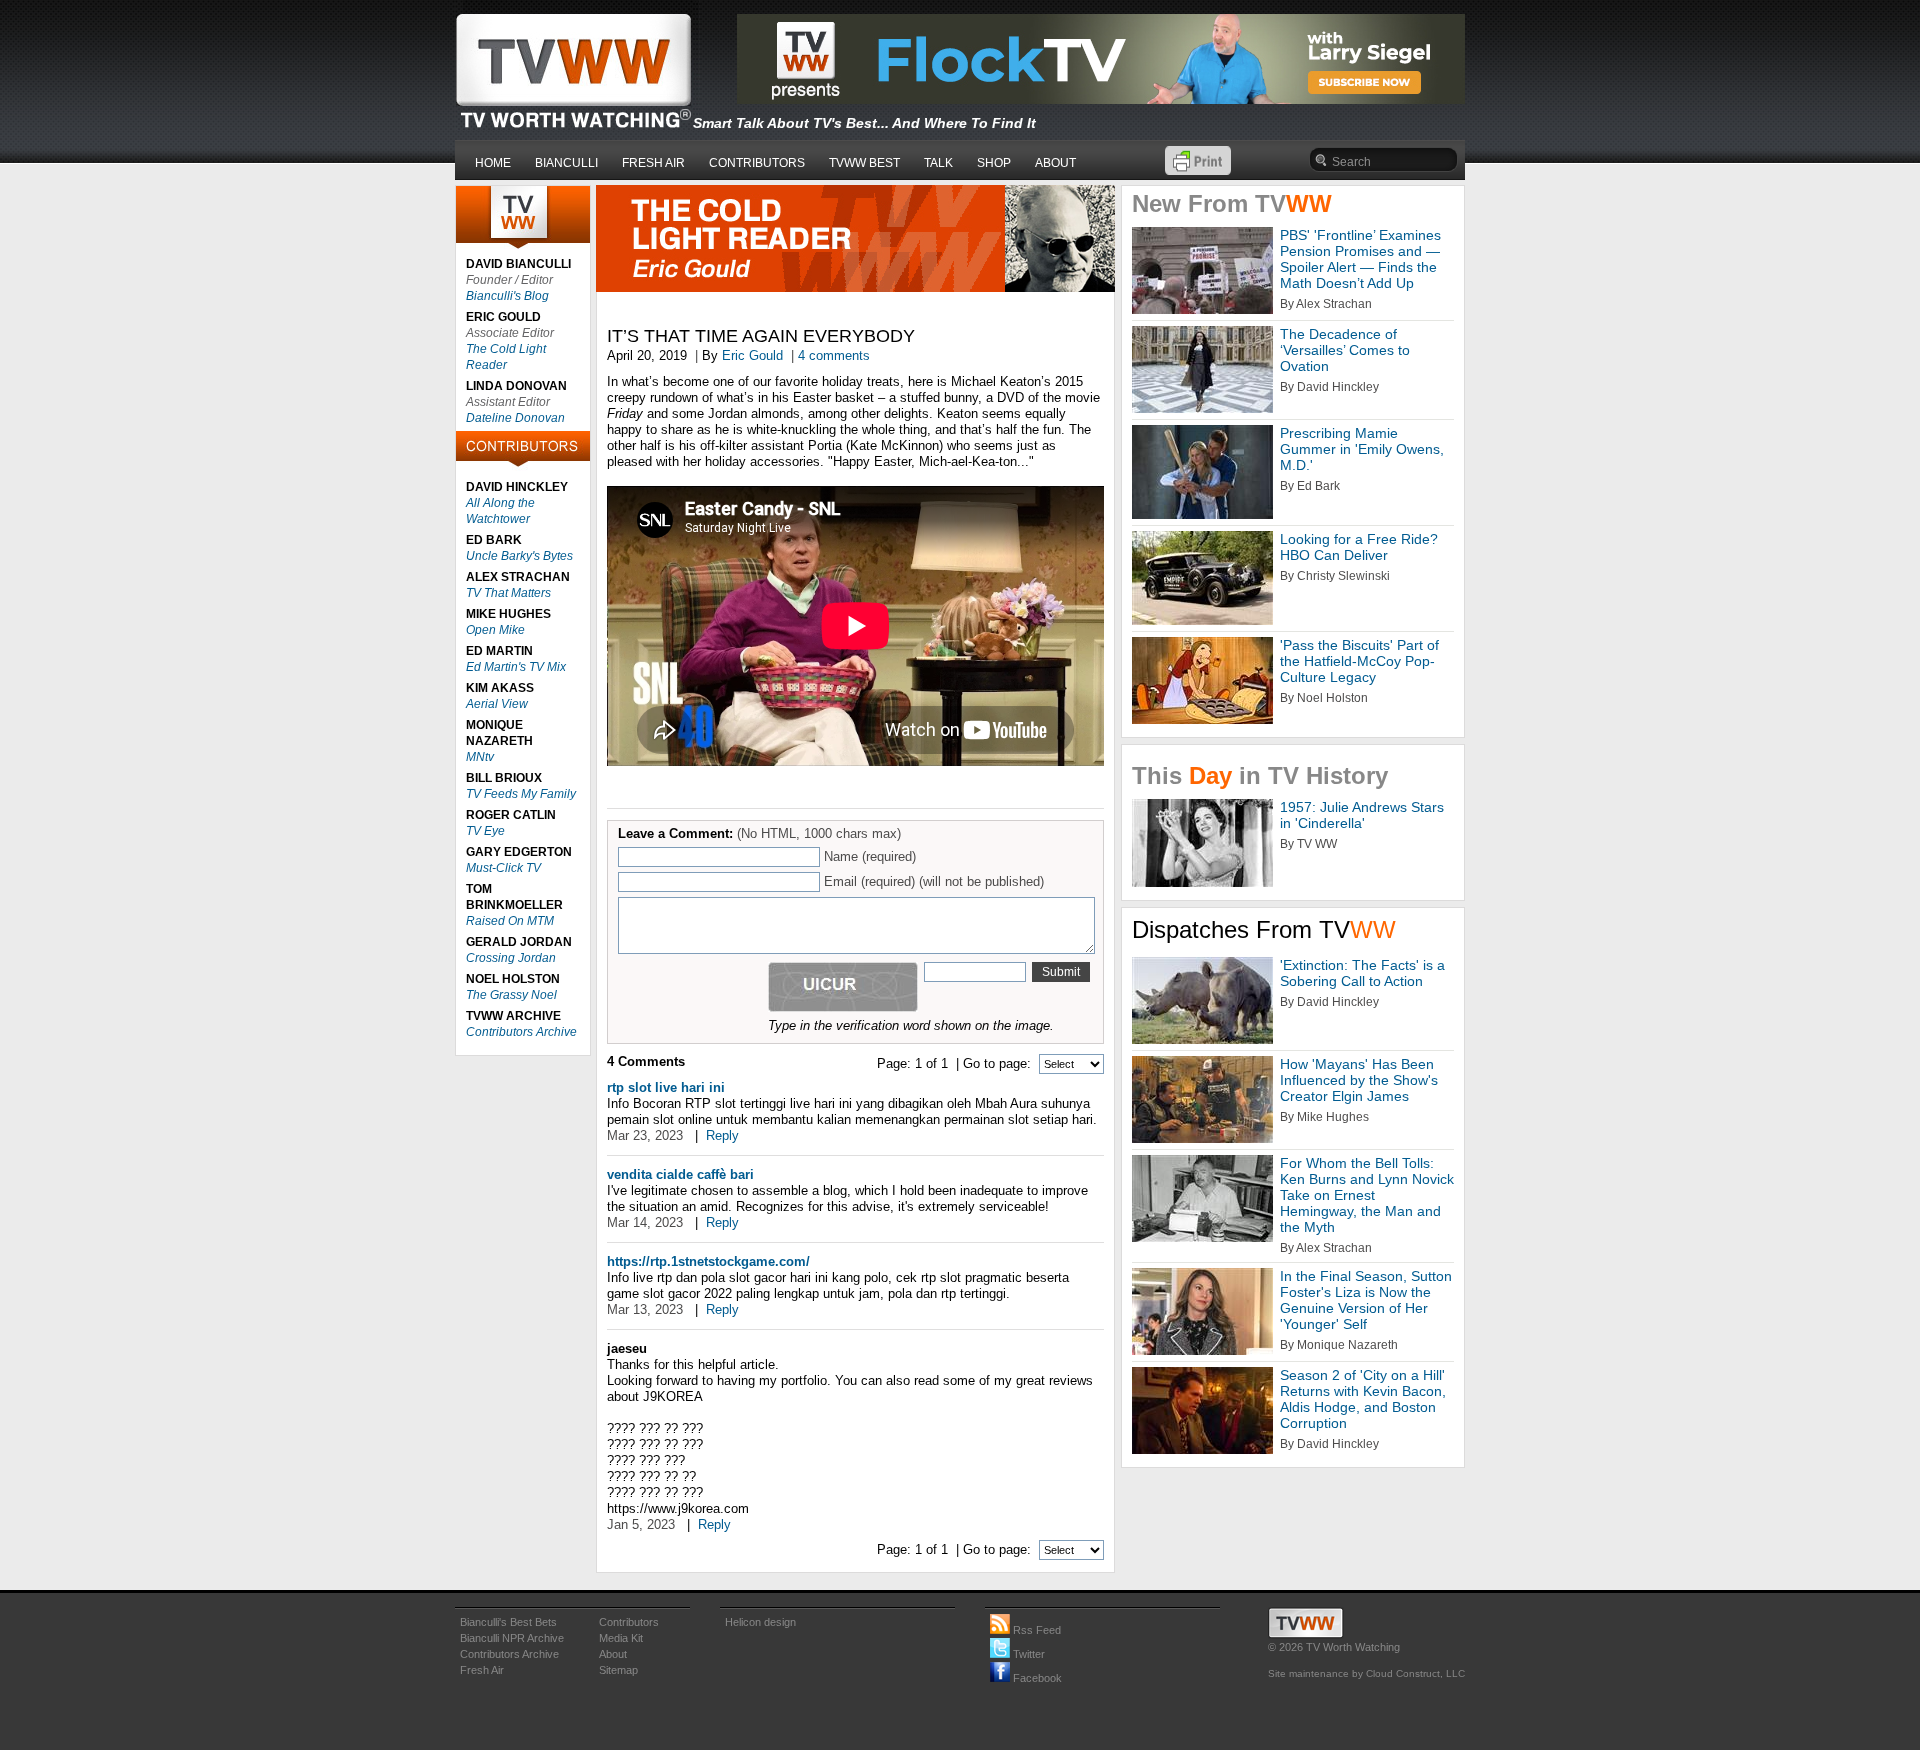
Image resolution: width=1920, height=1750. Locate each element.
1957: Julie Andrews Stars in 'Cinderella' (1362, 815)
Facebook (1036, 1678)
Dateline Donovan (515, 418)
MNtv (480, 757)
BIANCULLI (566, 163)
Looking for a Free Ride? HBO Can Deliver (1359, 547)
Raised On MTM (510, 921)
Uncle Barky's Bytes (519, 556)
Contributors (629, 1622)
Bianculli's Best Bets (508, 1622)
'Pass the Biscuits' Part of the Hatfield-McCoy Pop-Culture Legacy (1359, 661)
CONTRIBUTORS (757, 163)
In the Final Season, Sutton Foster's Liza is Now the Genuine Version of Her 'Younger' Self (1366, 1300)
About (613, 1654)
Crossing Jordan (511, 958)
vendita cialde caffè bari (680, 1174)
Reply (722, 1135)
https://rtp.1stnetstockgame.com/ (708, 1261)
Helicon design (760, 1622)
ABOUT (1055, 163)
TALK (938, 163)
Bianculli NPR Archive (512, 1638)
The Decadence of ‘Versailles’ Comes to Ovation (1345, 350)
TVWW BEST (864, 163)
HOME (493, 163)
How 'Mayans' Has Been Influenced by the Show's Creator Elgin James (1359, 1080)
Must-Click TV (503, 868)
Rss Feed (1035, 1630)
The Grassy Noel (511, 995)
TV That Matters (508, 593)
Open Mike (495, 630)
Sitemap (618, 1670)
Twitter (1027, 1654)
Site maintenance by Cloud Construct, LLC (1366, 1673)
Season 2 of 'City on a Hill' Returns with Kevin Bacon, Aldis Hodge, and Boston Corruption (1363, 1399)
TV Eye (485, 831)
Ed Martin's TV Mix (516, 667)
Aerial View (497, 704)
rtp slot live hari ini (666, 1087)
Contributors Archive (521, 1032)
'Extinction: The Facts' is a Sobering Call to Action (1362, 973)
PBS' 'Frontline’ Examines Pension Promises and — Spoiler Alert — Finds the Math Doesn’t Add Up (1360, 259)
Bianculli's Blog (507, 296)
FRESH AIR (653, 163)
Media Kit (621, 1638)
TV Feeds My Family (521, 794)
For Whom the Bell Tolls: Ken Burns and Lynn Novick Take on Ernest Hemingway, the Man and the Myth (1367, 1195)
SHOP (994, 163)
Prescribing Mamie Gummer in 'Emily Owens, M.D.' (1362, 449)
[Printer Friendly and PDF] (1198, 170)
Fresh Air (482, 1670)
